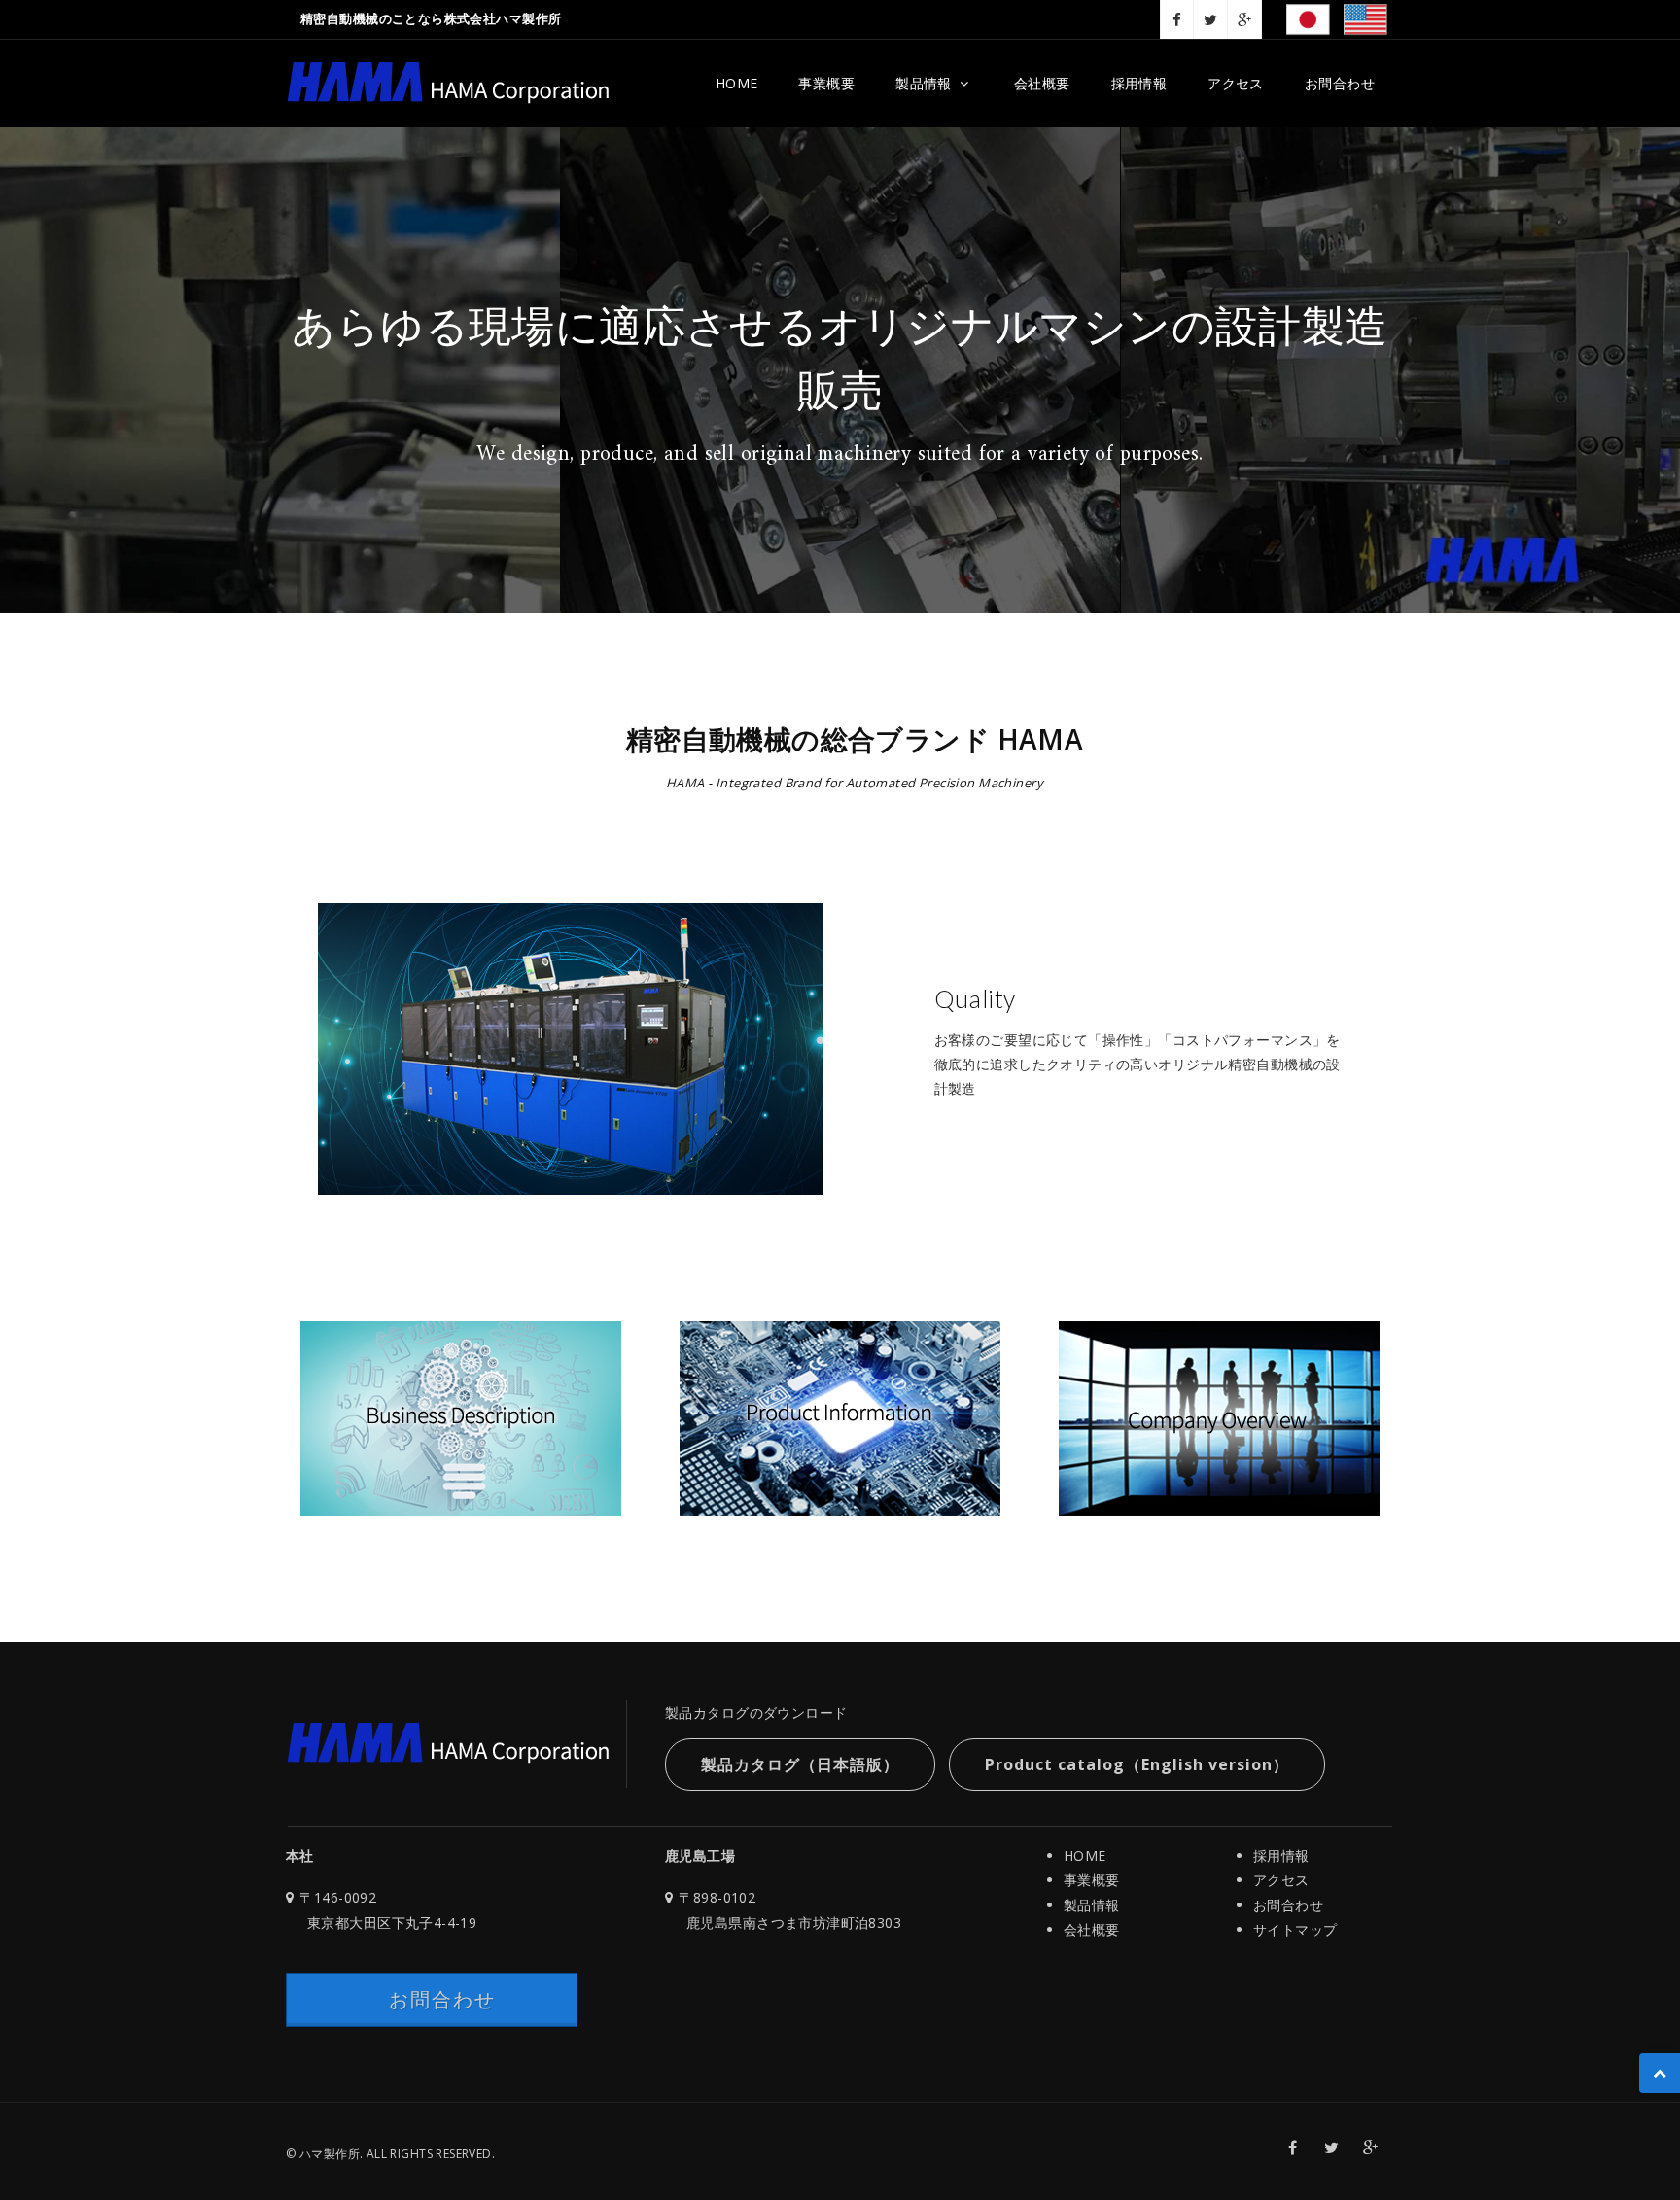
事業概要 (826, 83)
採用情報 (1139, 83)
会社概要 (1042, 83)
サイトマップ (1295, 1929)
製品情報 (924, 83)
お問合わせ (1340, 83)
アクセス (1236, 83)
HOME (737, 83)
